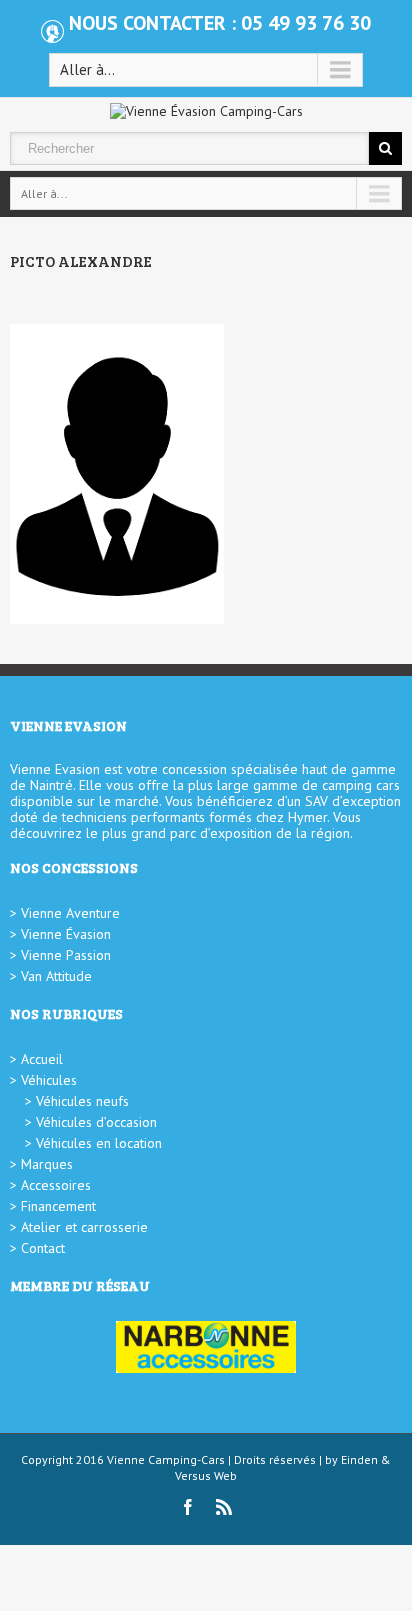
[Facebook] (188, 1507)
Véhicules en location (99, 1143)
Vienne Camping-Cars (166, 1459)
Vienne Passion (66, 955)
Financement (58, 1206)
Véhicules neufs (82, 1101)
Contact (43, 1248)
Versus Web (206, 1475)
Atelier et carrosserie (84, 1227)
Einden (359, 1459)
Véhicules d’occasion (96, 1122)
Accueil (42, 1059)
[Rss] (224, 1507)
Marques (47, 1164)
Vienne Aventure (70, 913)
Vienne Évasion (66, 934)
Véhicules (49, 1080)
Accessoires (56, 1185)
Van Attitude (56, 976)
